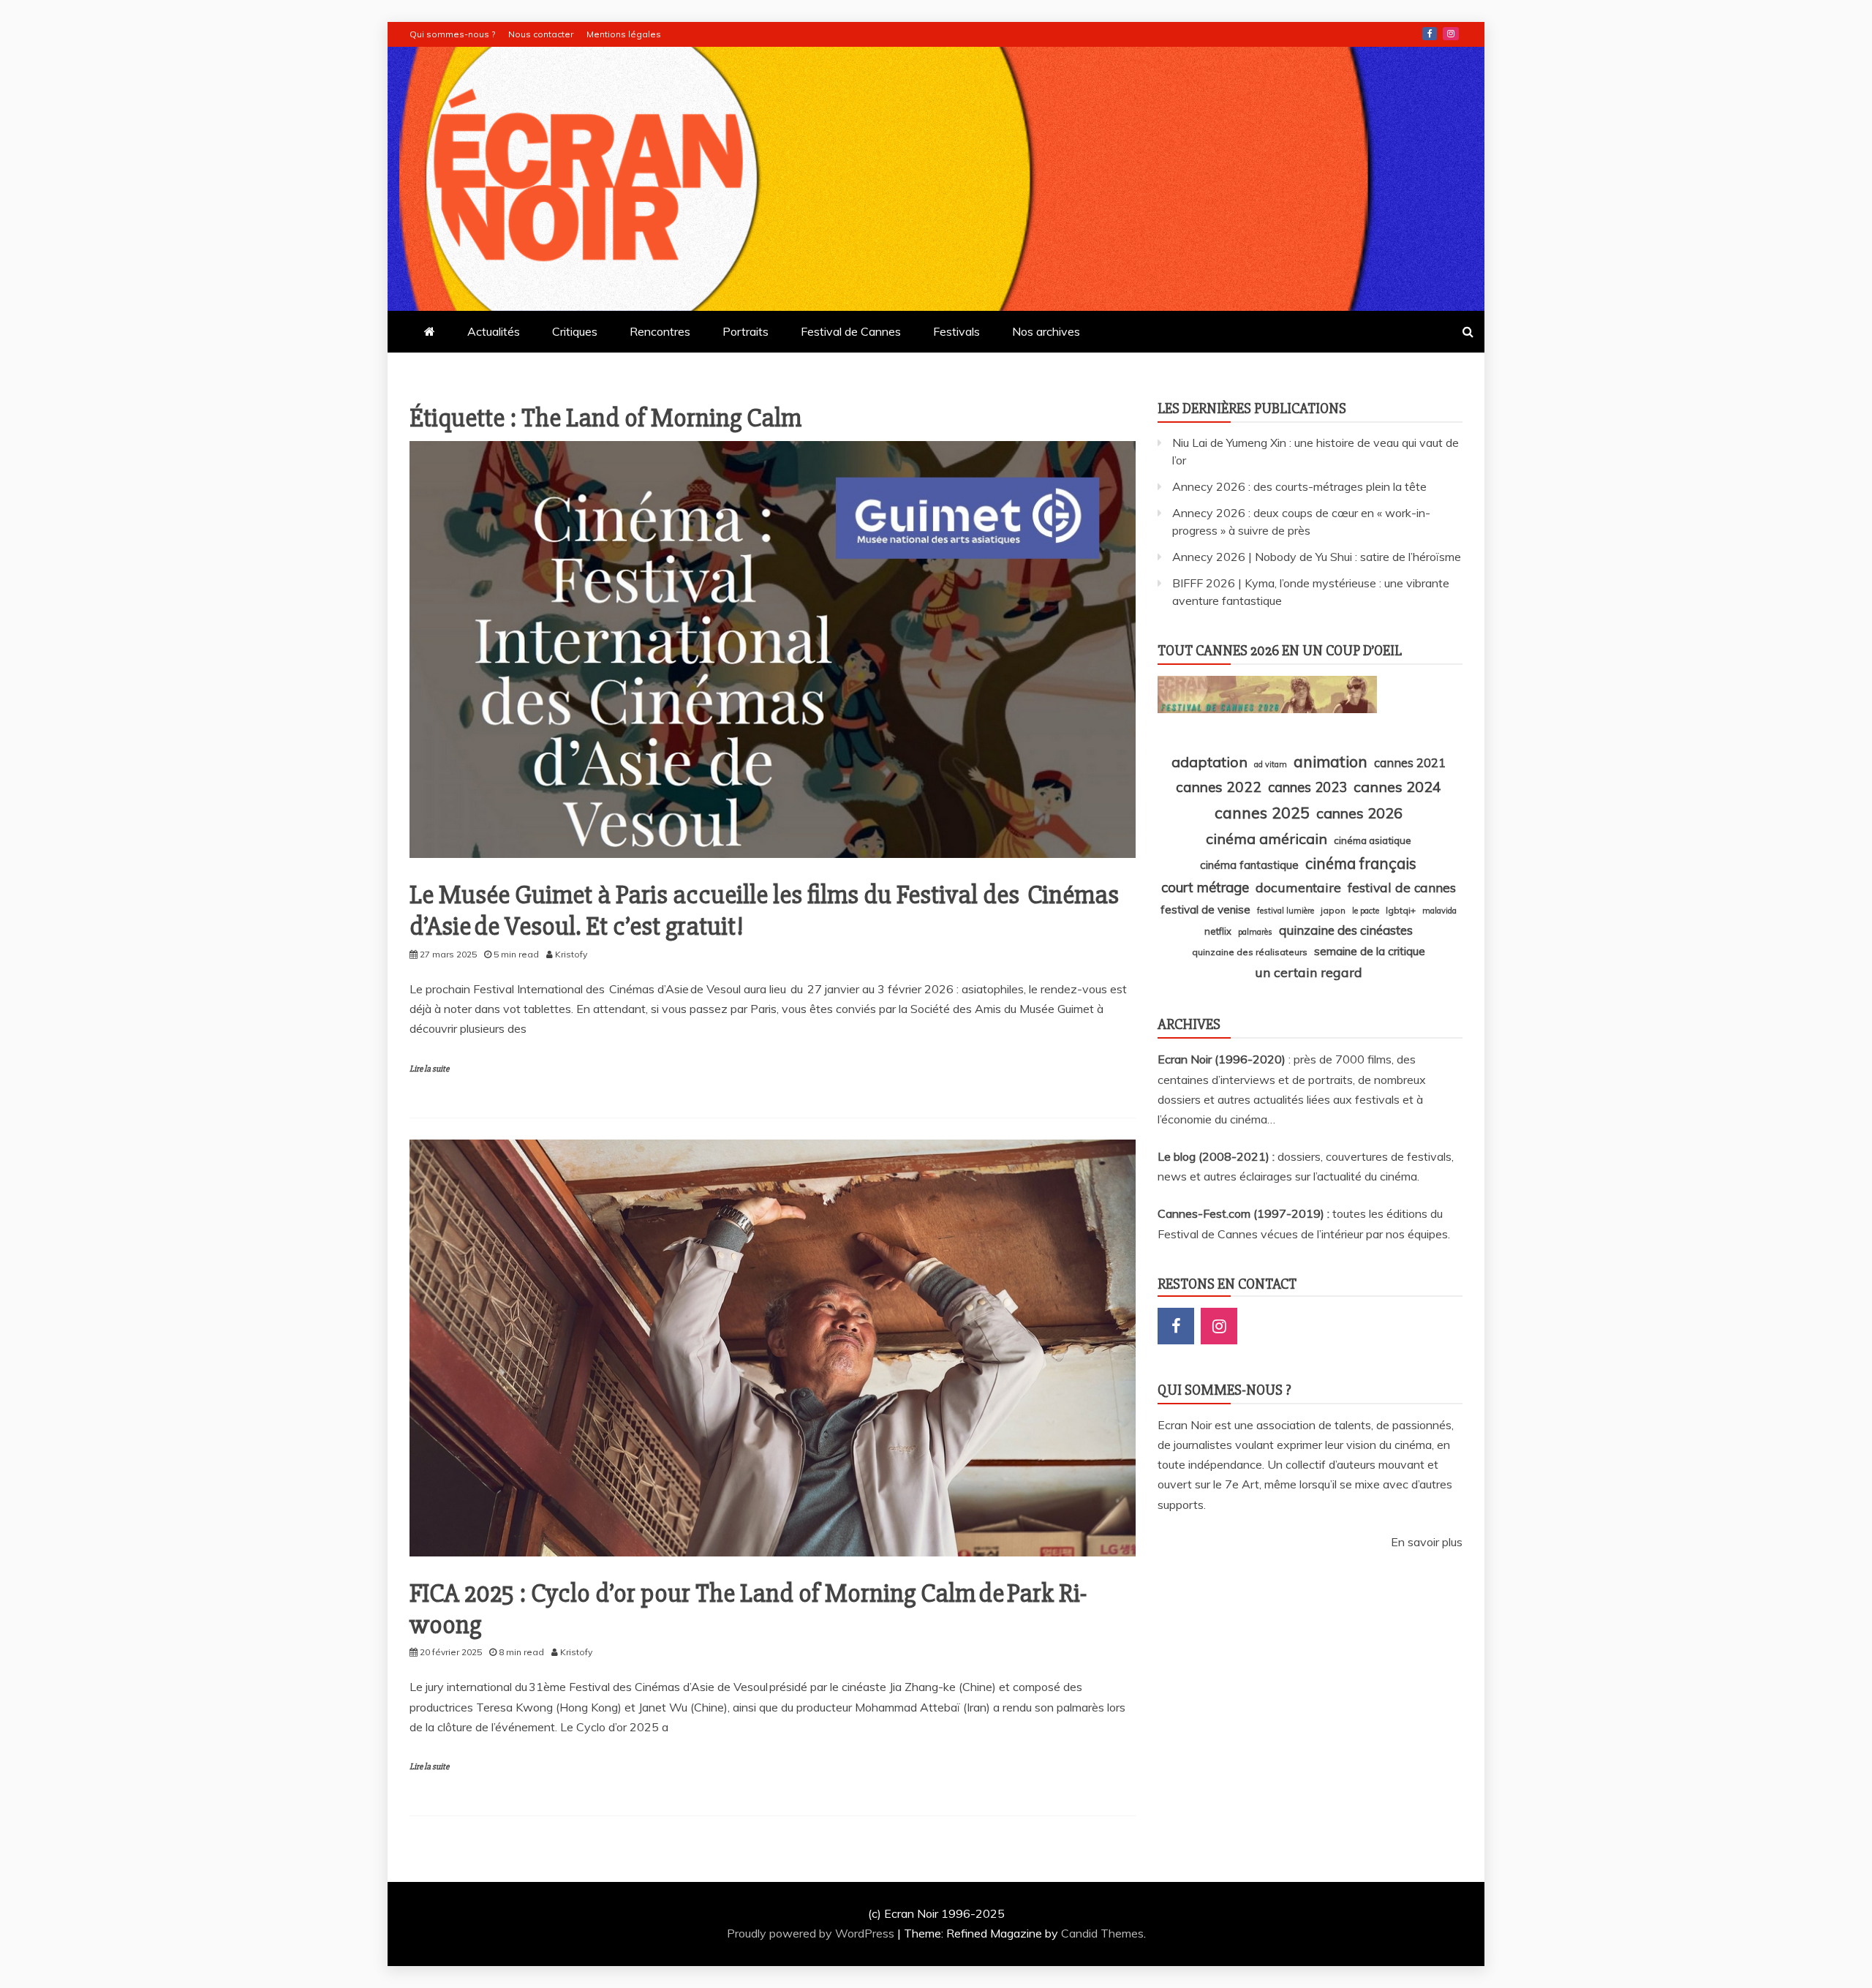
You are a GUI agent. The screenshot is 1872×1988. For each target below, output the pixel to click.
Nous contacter (541, 34)
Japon (1333, 910)
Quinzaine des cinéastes (1346, 930)
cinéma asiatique (1373, 840)
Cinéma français (1361, 863)
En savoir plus (1427, 1542)
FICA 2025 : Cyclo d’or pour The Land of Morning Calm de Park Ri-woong (748, 1609)
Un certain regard (1309, 972)
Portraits (746, 331)
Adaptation (1209, 762)
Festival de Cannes (851, 331)
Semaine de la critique (1370, 951)
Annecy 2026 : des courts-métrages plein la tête (1299, 486)
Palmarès (1255, 932)
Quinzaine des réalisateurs (1250, 952)
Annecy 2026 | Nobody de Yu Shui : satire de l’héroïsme (1317, 557)
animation (1331, 761)
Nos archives (1046, 331)
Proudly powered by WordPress (812, 1933)
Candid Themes (1102, 1933)
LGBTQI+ (1401, 910)
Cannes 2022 (1219, 787)
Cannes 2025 (1262, 812)
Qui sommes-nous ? (452, 34)
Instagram (1451, 34)
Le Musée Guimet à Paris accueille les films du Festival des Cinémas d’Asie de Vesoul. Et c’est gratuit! (764, 911)
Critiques (575, 331)
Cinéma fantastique (1249, 865)
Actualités (494, 331)
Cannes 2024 (1397, 787)
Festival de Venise (1205, 910)
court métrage (1205, 887)
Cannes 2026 (1359, 813)
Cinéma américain (1267, 839)
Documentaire (1298, 887)
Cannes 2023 (1307, 787)
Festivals (956, 331)
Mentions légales (624, 34)
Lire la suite (429, 1069)
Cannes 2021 (1410, 763)
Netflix (1218, 931)
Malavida (1439, 911)
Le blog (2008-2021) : (1218, 1156)
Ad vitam (1271, 764)
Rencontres (660, 331)
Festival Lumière (1286, 911)
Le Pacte (1366, 911)
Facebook (1430, 34)
